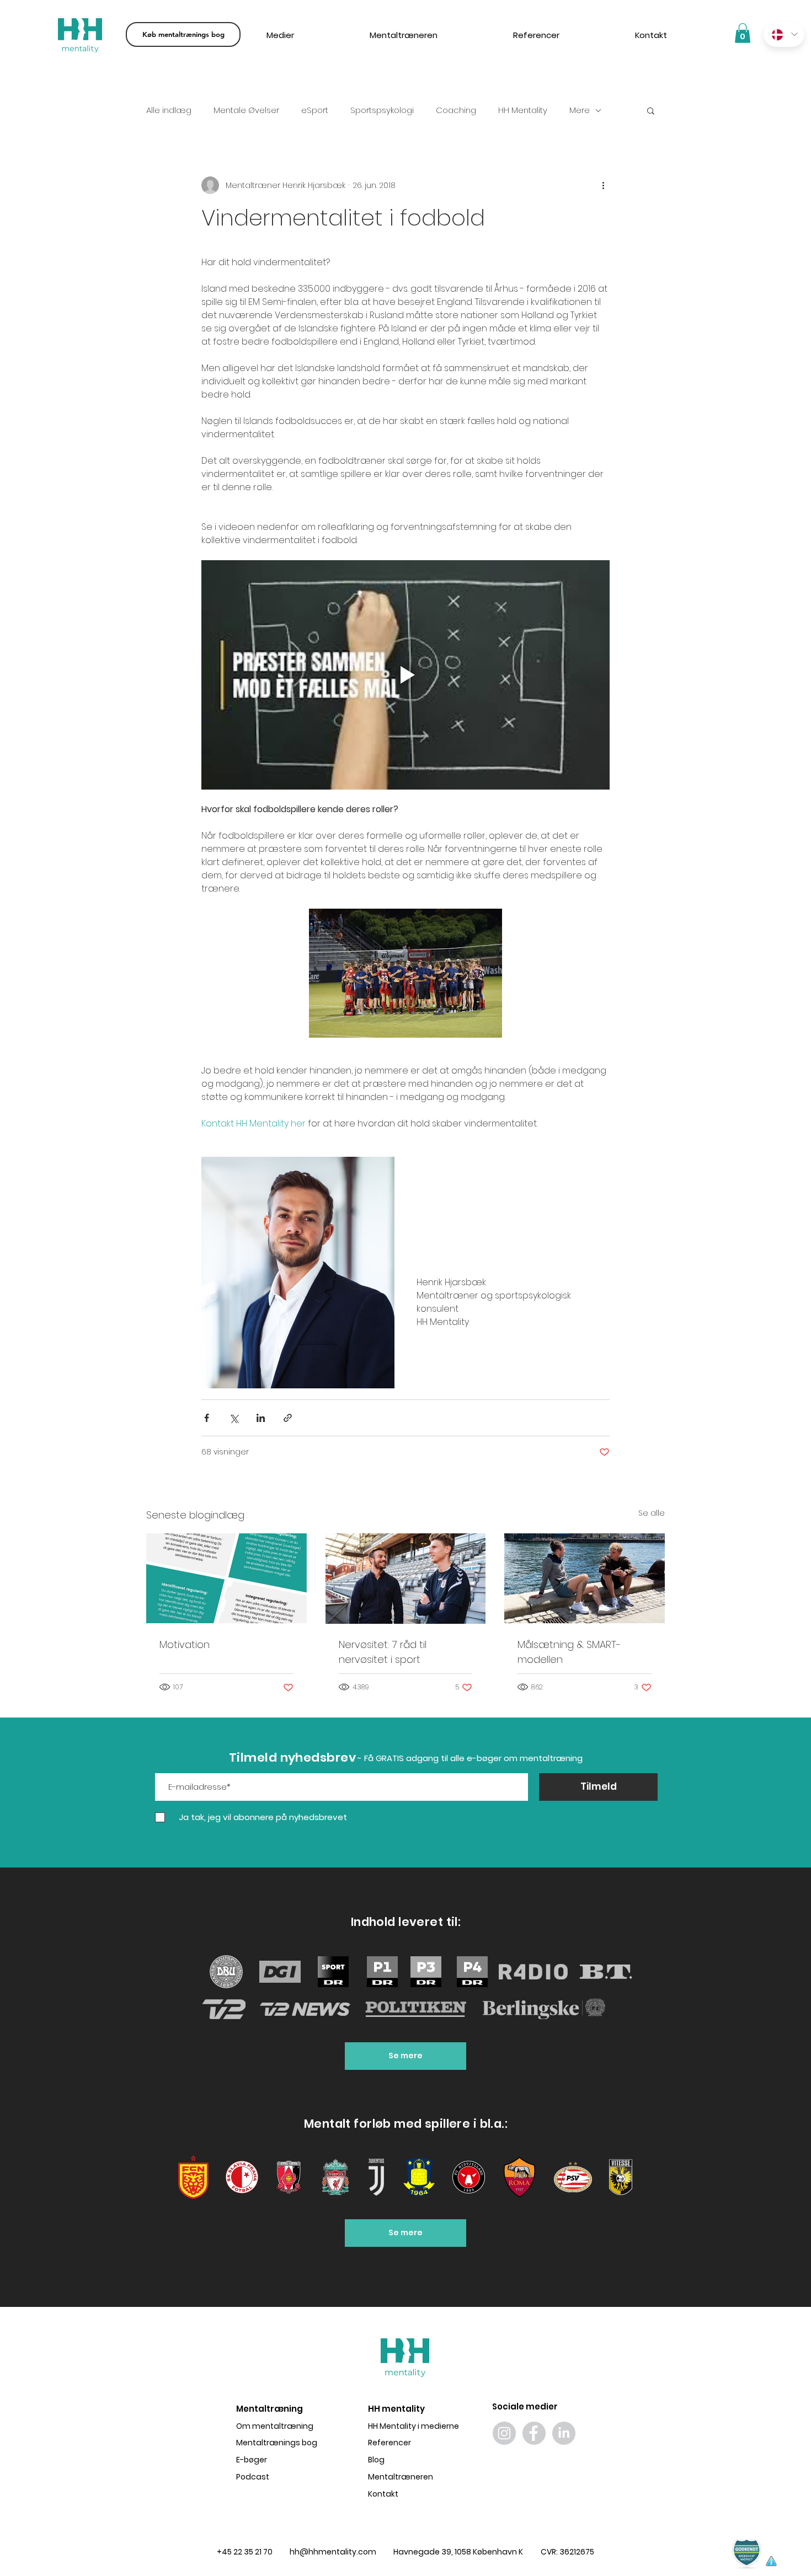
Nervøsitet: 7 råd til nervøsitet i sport (383, 1652)
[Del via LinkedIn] (261, 1418)
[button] (651, 110)
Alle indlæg (169, 110)
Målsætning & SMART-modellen (569, 1652)
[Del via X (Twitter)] (234, 1418)
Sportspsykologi (382, 110)
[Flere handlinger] (603, 185)
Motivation (185, 1644)
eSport (315, 110)
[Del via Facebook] (207, 1418)
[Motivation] (226, 1578)
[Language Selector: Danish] (784, 34)
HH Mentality (523, 110)
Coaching (456, 110)
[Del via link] (288, 1418)
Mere (580, 110)
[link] (743, 33)
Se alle (652, 1513)
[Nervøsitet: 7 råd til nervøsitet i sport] (406, 1579)
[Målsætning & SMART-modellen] (585, 1578)
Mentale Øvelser (246, 110)
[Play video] (405, 675)
